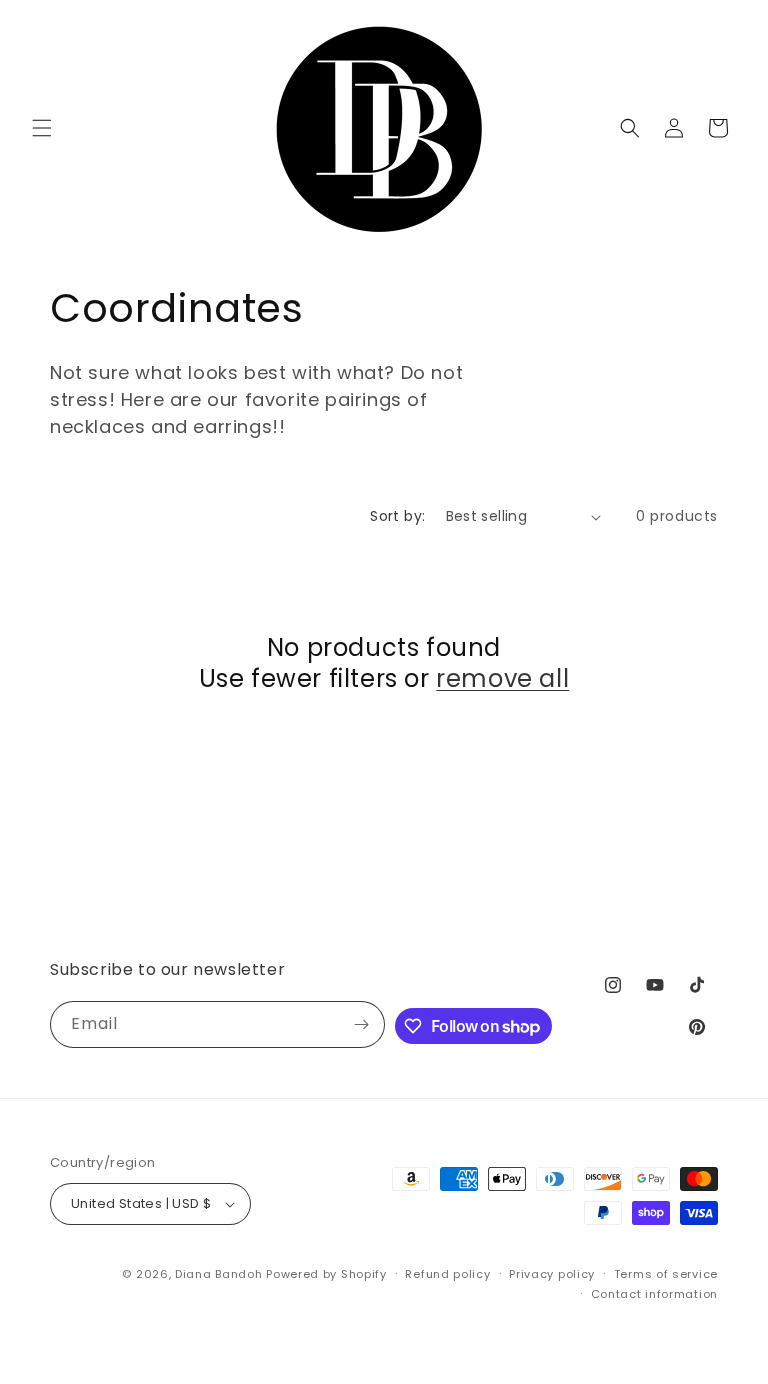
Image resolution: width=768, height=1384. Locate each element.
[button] (42, 128)
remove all (502, 678)
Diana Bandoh (220, 1274)
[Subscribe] (362, 1024)
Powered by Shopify (326, 1274)
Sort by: (397, 516)
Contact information (654, 1294)
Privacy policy (552, 1274)
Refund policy (447, 1274)
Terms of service (666, 1274)
